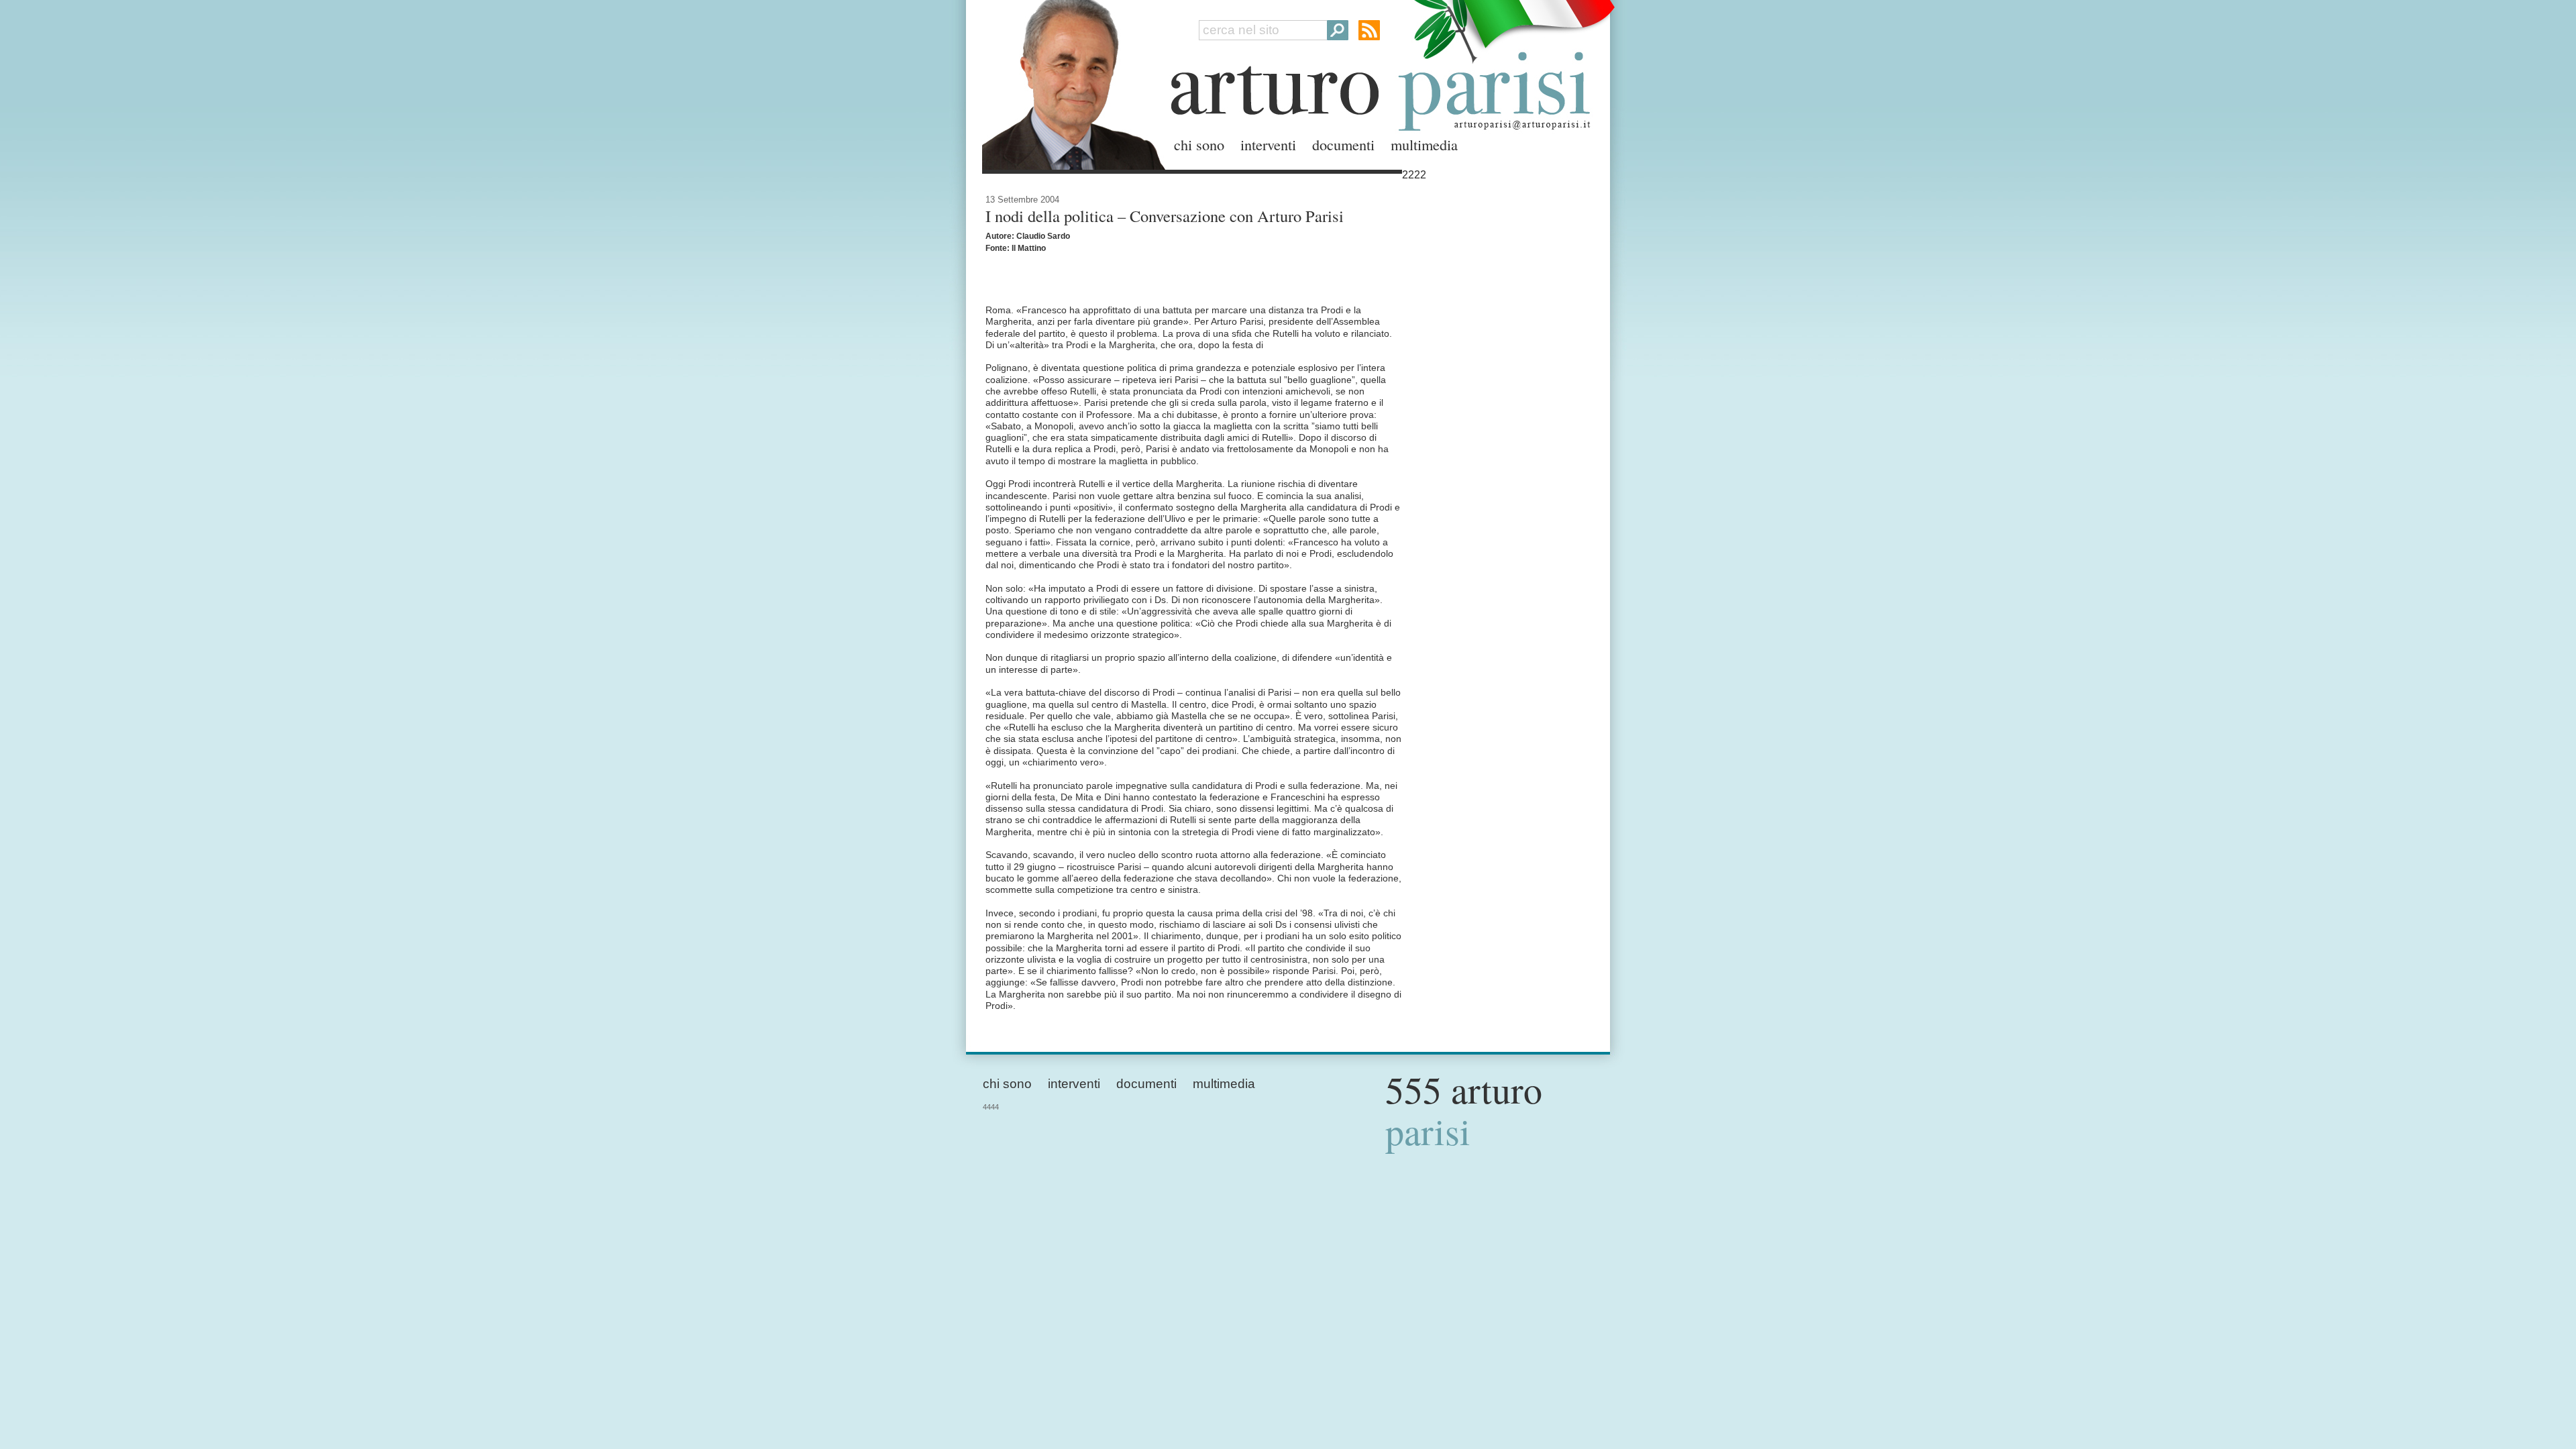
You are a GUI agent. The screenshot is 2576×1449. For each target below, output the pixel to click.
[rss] (1369, 30)
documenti (1343, 144)
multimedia (1424, 144)
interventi (1268, 144)
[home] (1070, 82)
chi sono (1199, 144)
